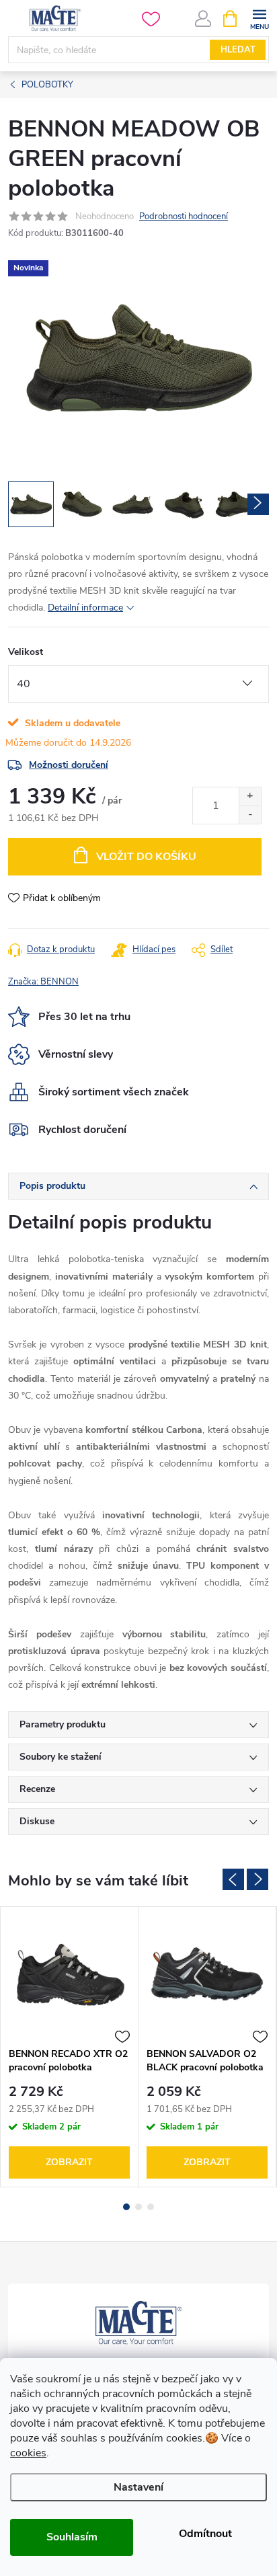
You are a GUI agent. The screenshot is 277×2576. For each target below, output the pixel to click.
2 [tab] (138, 2207)
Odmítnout (205, 2534)
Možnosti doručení (69, 765)
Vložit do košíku (146, 857)
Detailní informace (85, 608)
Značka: (43, 982)
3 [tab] (151, 2207)
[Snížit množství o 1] (250, 815)
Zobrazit (69, 2162)
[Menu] (259, 18)
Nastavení (138, 2487)
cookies (28, 2453)
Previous (233, 1879)
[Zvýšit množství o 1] (250, 796)
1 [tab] (126, 2207)
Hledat (238, 50)
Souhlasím (72, 2537)
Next (258, 1879)
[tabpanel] (70, 2047)
